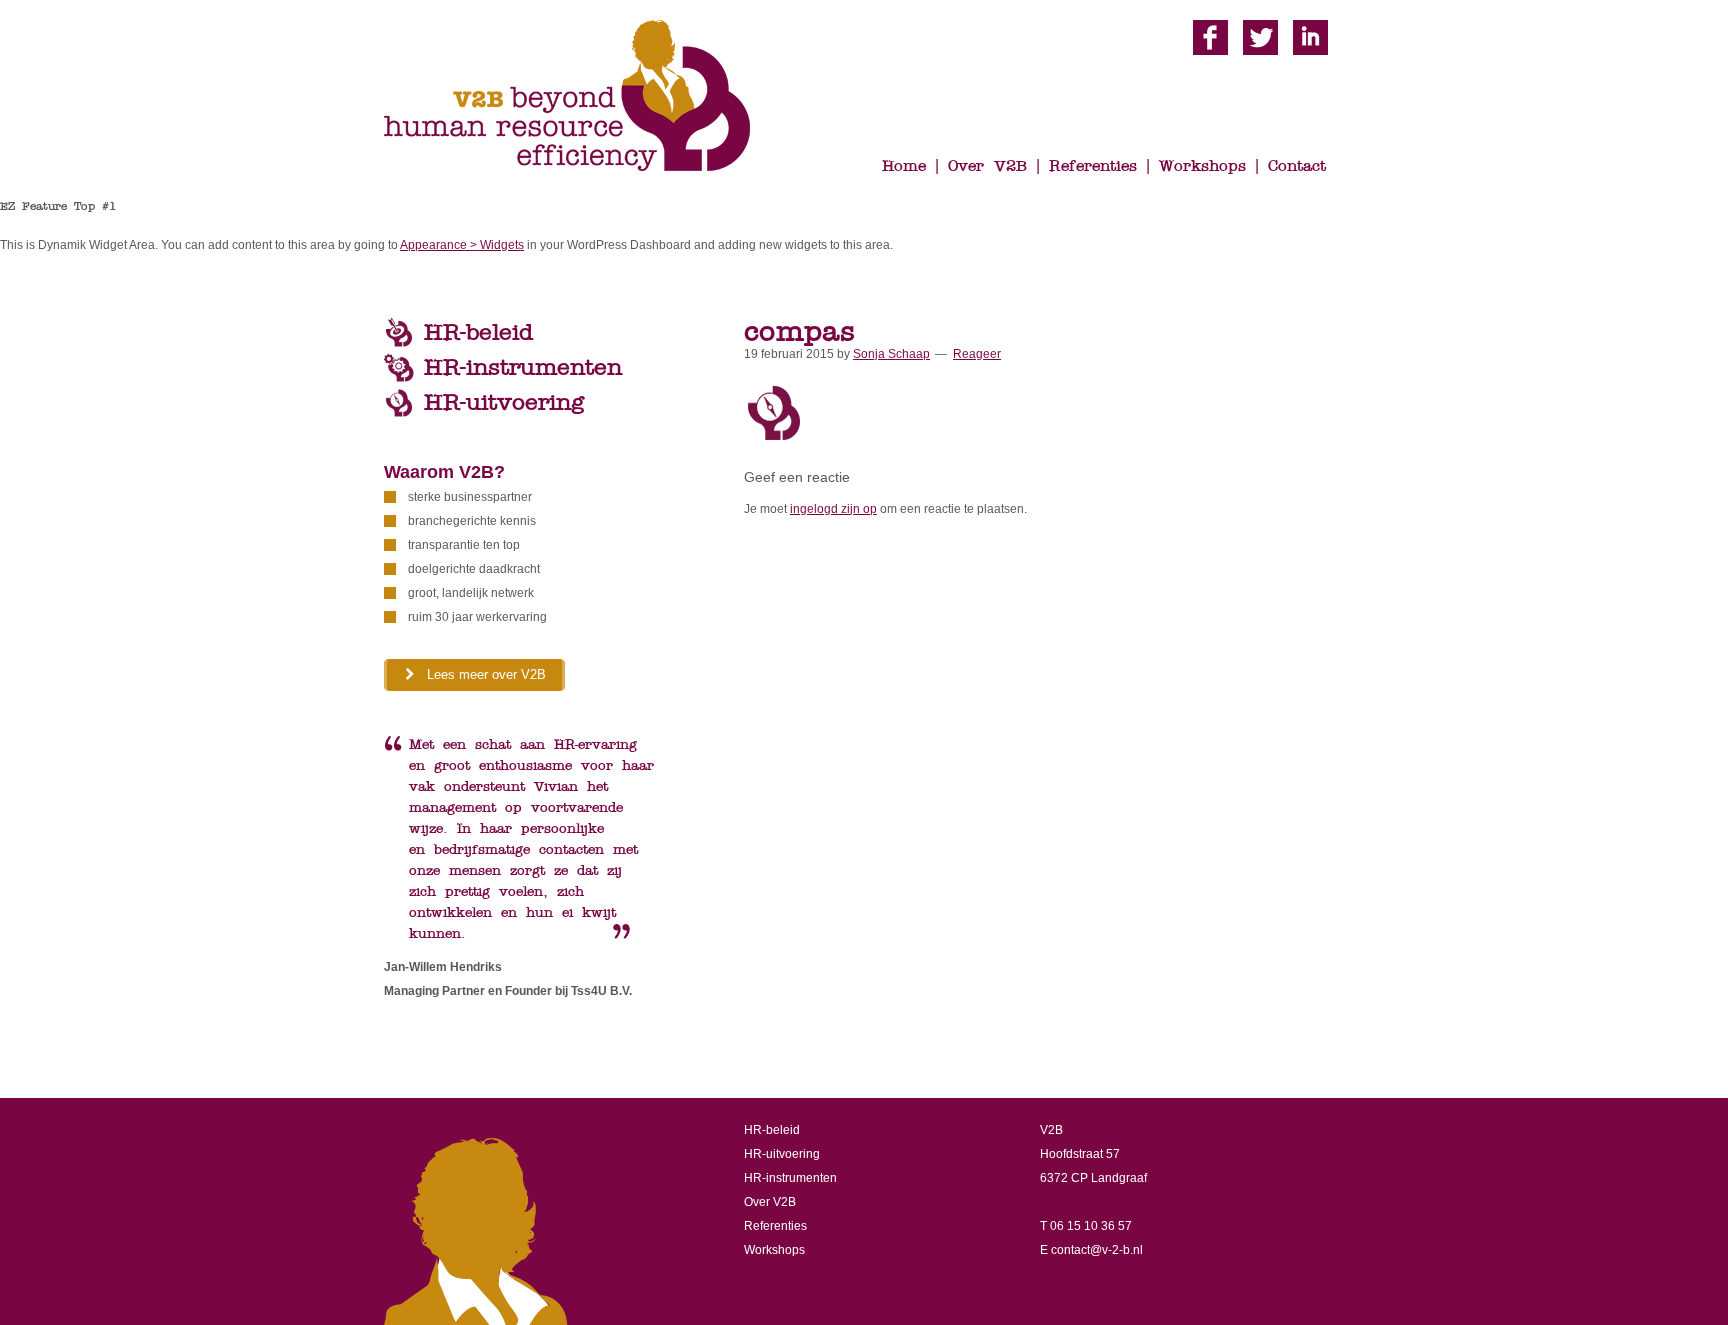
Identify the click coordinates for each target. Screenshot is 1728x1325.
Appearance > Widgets (462, 245)
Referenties (775, 1226)
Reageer (977, 354)
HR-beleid (478, 333)
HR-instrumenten (523, 368)
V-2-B (584, 97)
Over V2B (770, 1202)
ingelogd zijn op (833, 509)
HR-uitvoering (504, 403)
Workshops (774, 1250)
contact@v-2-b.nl (1097, 1250)
